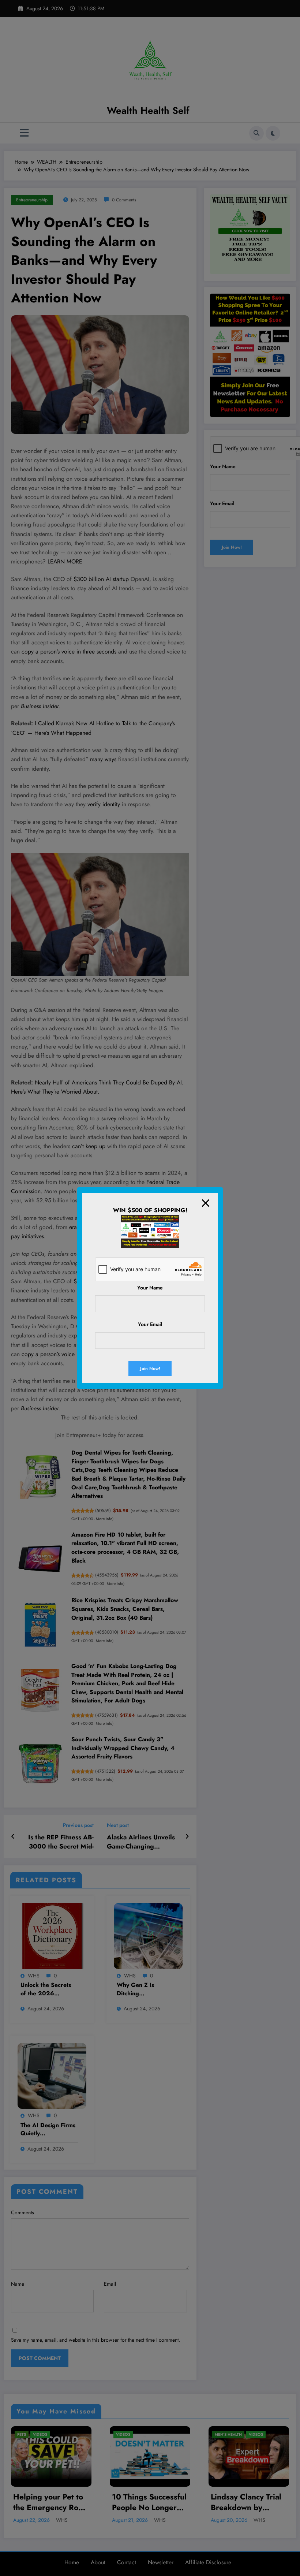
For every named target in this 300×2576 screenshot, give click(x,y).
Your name (150, 1288)
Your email (150, 1324)
